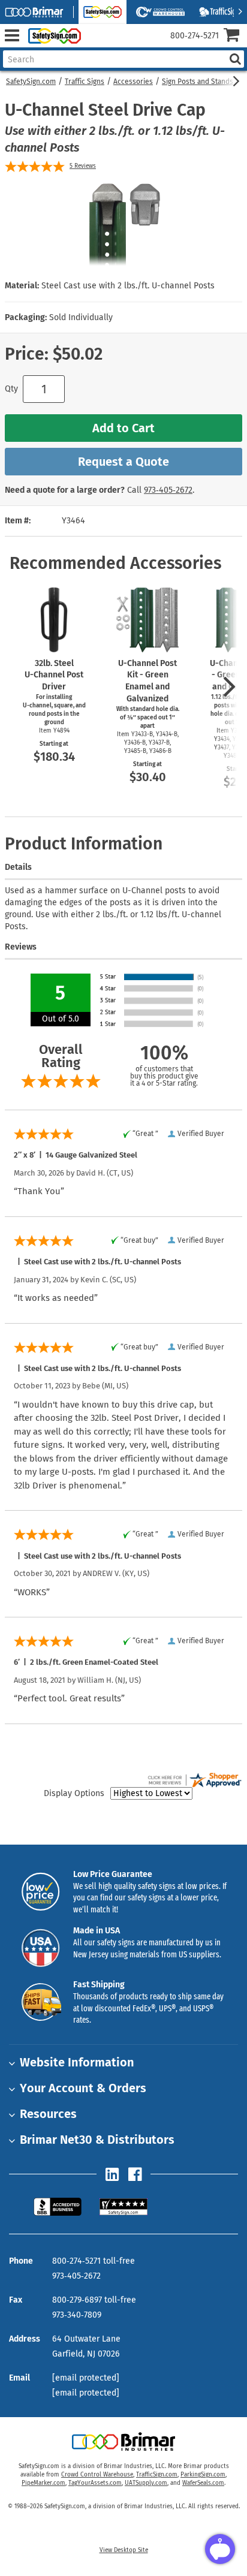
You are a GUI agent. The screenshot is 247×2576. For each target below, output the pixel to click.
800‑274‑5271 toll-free (94, 2261)
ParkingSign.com (203, 2475)
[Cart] (235, 36)
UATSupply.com (146, 2483)
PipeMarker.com (43, 2483)
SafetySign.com (31, 82)
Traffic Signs (85, 82)
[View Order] (95, 45)
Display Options (74, 1793)
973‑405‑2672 (168, 490)
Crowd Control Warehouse (97, 2475)
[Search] (235, 59)
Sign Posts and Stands (198, 82)
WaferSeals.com (203, 2483)
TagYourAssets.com (95, 2483)
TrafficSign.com (157, 2475)
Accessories (133, 82)
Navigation (12, 36)
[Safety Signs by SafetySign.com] (52, 36)
